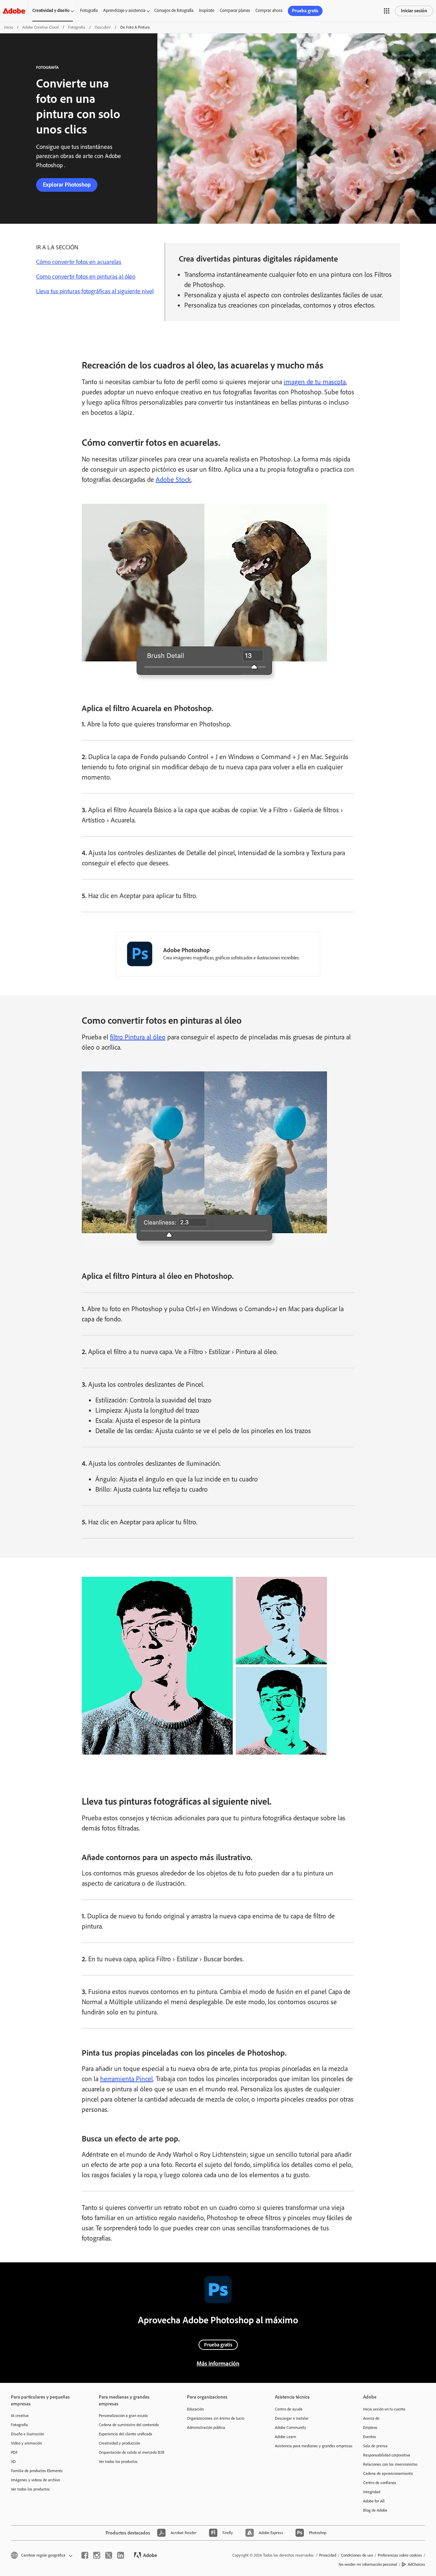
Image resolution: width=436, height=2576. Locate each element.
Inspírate (207, 10)
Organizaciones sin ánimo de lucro (216, 2418)
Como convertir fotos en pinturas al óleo (86, 277)
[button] (387, 11)
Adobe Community (291, 2428)
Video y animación (26, 2443)
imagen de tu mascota (315, 382)
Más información (218, 2363)
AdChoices (416, 2564)
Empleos (370, 2428)
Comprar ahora (269, 10)
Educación (195, 2409)
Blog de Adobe (375, 2510)
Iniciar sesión (414, 11)
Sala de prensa (375, 2446)
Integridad (372, 2492)
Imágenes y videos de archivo (35, 2480)
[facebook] (85, 2555)
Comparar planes (235, 10)
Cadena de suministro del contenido (129, 2425)
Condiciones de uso (357, 2555)
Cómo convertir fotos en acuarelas (79, 262)
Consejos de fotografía (174, 10)
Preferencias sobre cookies (400, 2555)
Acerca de (371, 2418)
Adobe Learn (285, 2437)
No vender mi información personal (368, 2564)
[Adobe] (14, 11)
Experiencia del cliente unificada (126, 2434)
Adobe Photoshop (186, 950)
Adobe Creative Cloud (41, 27)
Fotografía (89, 10)
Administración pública (206, 2428)
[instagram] (97, 2555)
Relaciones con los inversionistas (390, 2464)
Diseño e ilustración (27, 2434)
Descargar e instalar (292, 2418)
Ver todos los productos (30, 2489)
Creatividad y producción (119, 2443)
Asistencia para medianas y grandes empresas (309, 2446)
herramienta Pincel (127, 2079)
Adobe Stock (173, 480)
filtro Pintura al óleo (138, 1037)
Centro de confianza (380, 2483)
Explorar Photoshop (67, 185)
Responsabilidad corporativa (387, 2455)
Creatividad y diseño (51, 10)
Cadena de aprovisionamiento (388, 2473)
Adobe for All (374, 2501)
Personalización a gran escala (123, 2416)
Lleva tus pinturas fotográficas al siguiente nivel (95, 291)
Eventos (370, 2437)
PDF (14, 2452)
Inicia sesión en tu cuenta (384, 2409)
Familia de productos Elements (37, 2471)
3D (13, 2462)
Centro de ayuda (289, 2409)
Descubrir (103, 27)
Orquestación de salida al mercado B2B (132, 2452)
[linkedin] (121, 2555)
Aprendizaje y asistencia (124, 10)
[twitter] (109, 2555)
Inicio (9, 27)
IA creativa (20, 2416)
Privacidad (328, 2555)
